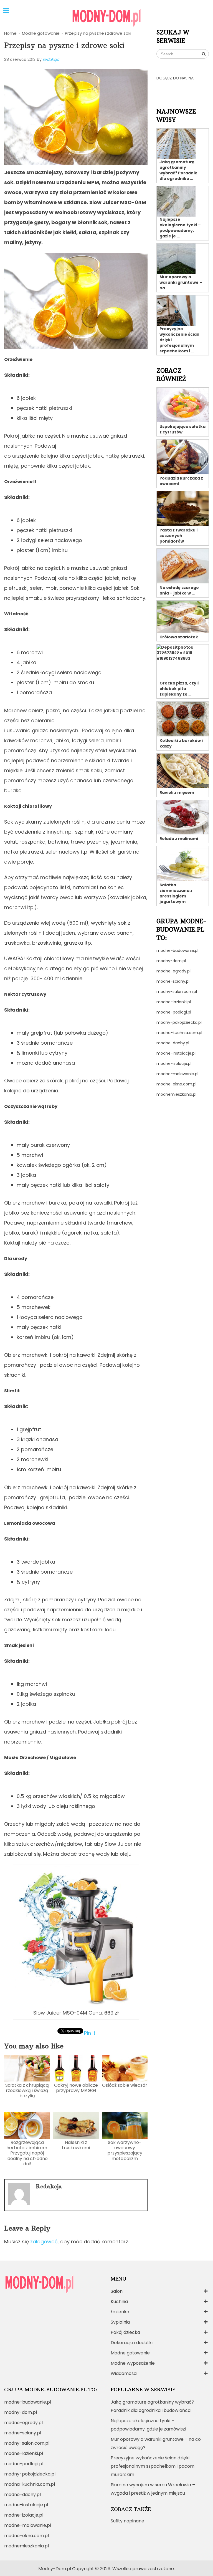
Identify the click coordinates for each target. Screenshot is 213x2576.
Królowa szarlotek (179, 637)
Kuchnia (119, 2302)
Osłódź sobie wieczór (125, 2085)
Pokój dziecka (125, 2332)
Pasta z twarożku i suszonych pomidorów (178, 536)
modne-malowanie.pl (177, 1074)
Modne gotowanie (41, 33)
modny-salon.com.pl (177, 992)
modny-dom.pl (171, 961)
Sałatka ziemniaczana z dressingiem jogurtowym (176, 893)
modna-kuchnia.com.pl (179, 1033)
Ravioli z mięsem (177, 792)
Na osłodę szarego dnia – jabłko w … (179, 590)
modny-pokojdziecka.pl (179, 1022)
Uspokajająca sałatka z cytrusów (182, 429)
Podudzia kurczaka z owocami (181, 481)
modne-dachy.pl (173, 1043)
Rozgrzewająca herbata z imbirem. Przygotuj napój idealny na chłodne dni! (27, 2153)
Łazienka (120, 2312)
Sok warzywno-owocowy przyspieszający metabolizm (125, 2150)
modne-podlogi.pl (174, 1012)
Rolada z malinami (179, 839)
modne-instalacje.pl (176, 1053)
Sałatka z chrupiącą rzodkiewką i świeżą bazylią (27, 2090)
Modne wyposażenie (133, 2363)
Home (10, 33)
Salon (117, 2291)
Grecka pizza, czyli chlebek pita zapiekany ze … (179, 689)
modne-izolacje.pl (174, 1063)
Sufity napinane (127, 2521)
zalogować (44, 2242)
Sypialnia (120, 2322)
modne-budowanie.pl (177, 950)
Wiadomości (124, 2373)
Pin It (90, 2033)
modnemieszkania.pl (176, 1094)
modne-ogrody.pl (173, 971)
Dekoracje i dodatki (132, 2343)
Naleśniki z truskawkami (76, 2145)
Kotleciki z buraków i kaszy (181, 743)
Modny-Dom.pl (55, 2569)
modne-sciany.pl (173, 981)
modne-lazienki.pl (174, 1002)
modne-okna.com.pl (176, 1084)
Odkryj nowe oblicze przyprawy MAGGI (76, 2088)
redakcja (51, 59)
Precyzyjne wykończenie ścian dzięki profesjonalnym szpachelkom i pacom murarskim (153, 2466)
